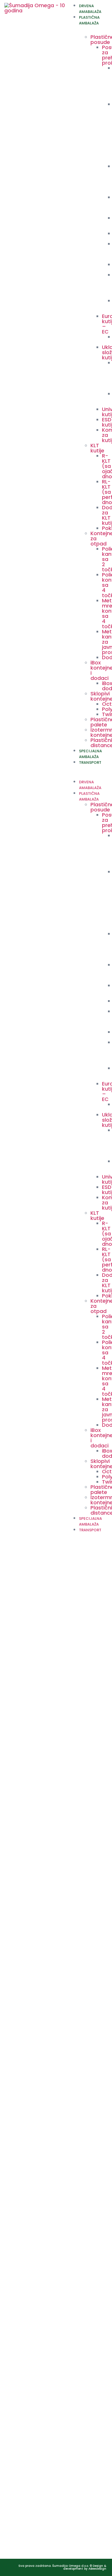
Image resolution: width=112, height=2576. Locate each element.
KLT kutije (97, 448)
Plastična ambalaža (89, 20)
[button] (88, 768)
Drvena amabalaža (90, 9)
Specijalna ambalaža (90, 754)
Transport (90, 762)
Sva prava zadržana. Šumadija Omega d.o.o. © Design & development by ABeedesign (62, 2567)
